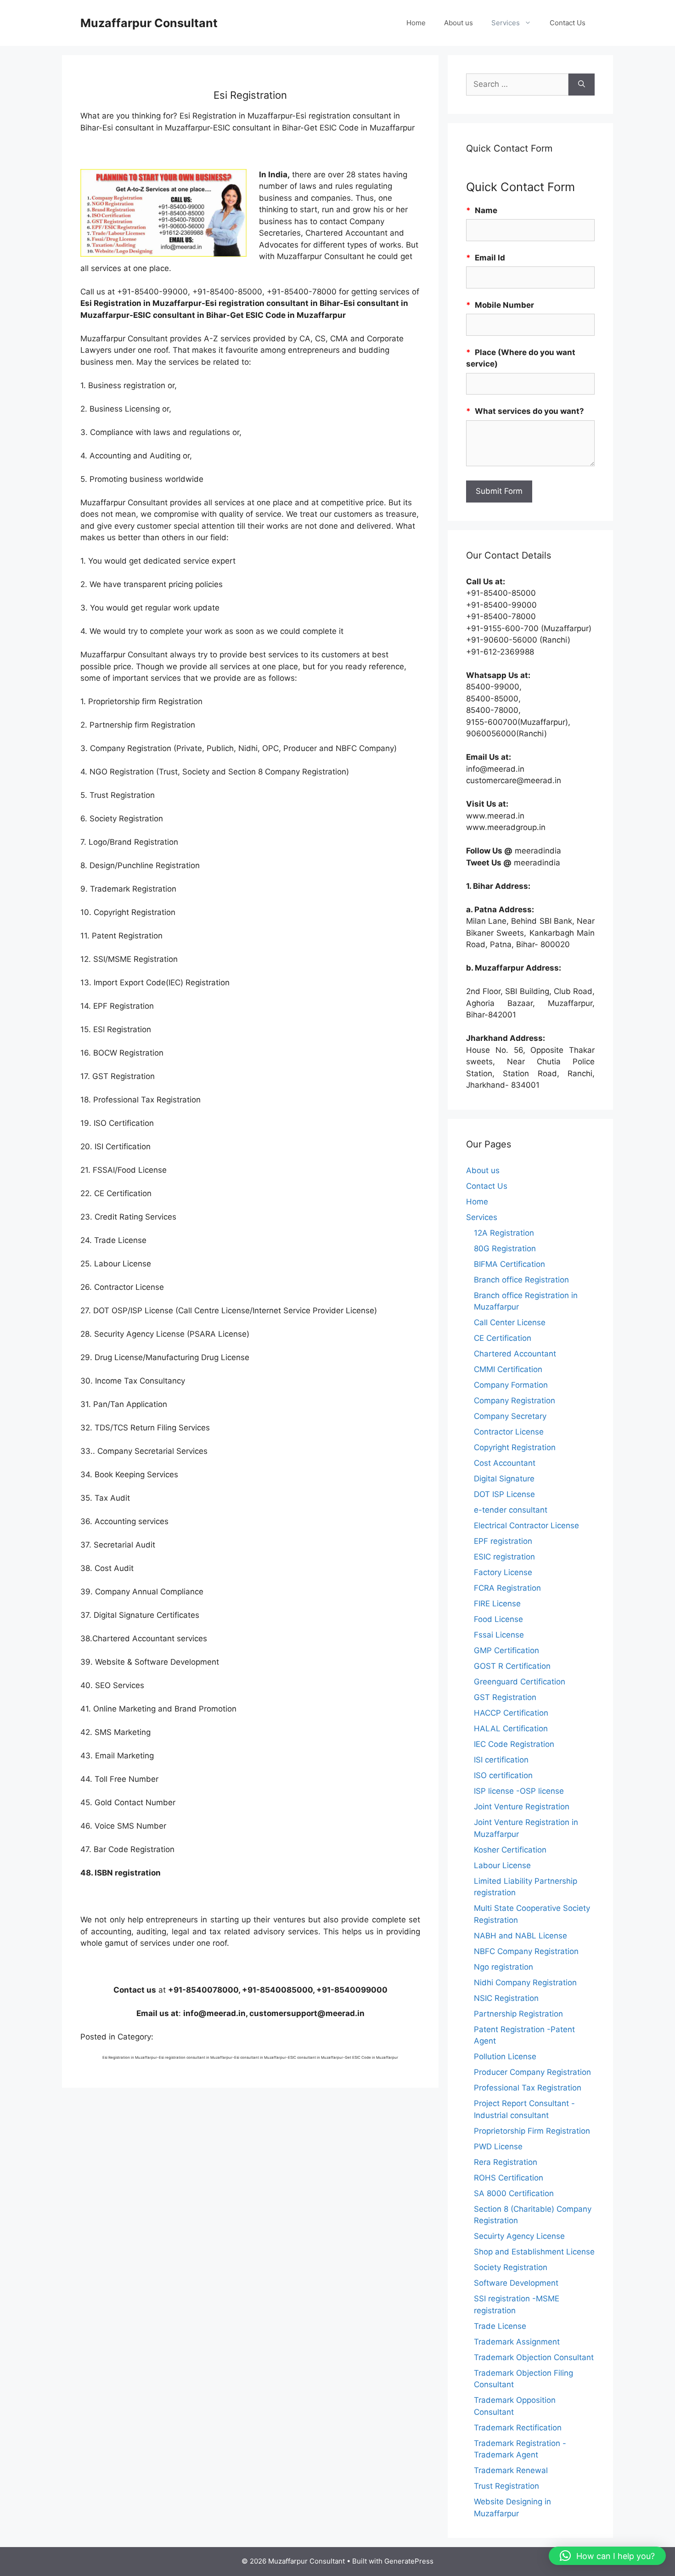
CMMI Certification (508, 1369)
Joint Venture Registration (522, 1807)
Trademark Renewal (511, 2470)
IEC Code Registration (514, 1744)
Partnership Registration (518, 2014)
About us (458, 23)
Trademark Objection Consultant (534, 2357)
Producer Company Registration (532, 2072)
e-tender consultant (511, 1510)
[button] (607, 2556)
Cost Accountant (505, 1463)
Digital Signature (504, 1479)
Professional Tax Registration (528, 2088)
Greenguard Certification (520, 1682)
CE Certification (503, 1338)
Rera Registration (506, 2162)
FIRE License (497, 1604)
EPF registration (503, 1541)
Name (482, 210)
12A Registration (504, 1233)
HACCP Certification (511, 1713)
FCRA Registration (507, 1588)
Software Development (516, 2283)
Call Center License (510, 1322)
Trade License (500, 2326)
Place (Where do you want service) (521, 358)
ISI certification (501, 1760)
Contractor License (509, 1432)
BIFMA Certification (509, 1264)
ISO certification (503, 1775)
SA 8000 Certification (514, 2193)
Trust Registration (506, 2486)
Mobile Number (500, 305)
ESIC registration (504, 1557)
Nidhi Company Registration (525, 1983)
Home (416, 23)
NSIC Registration (506, 1998)
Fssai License (499, 1635)
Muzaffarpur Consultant (149, 23)
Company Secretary (510, 1416)
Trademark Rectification (518, 2428)
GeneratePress (409, 2561)
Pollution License (505, 2056)
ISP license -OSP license (519, 1791)
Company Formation (511, 1385)
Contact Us (568, 23)
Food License (498, 1619)
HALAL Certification (511, 1729)
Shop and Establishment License (534, 2252)
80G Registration (505, 1248)
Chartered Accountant (515, 1354)
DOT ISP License (504, 1494)
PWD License (498, 2147)
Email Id (486, 258)
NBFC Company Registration (526, 1951)
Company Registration (515, 1401)
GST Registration (505, 1697)
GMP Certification (506, 1650)
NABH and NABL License (520, 1936)
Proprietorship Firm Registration (532, 2131)
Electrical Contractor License (526, 1525)
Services (506, 23)
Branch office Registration (521, 1280)
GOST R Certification (512, 1666)
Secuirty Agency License (519, 2236)
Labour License (502, 1865)
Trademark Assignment (517, 2342)
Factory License (503, 1572)
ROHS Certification (509, 2178)
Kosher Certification (510, 1850)
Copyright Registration (515, 1447)
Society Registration (511, 2267)
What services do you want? (525, 411)
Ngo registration (503, 1967)
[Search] (582, 85)
